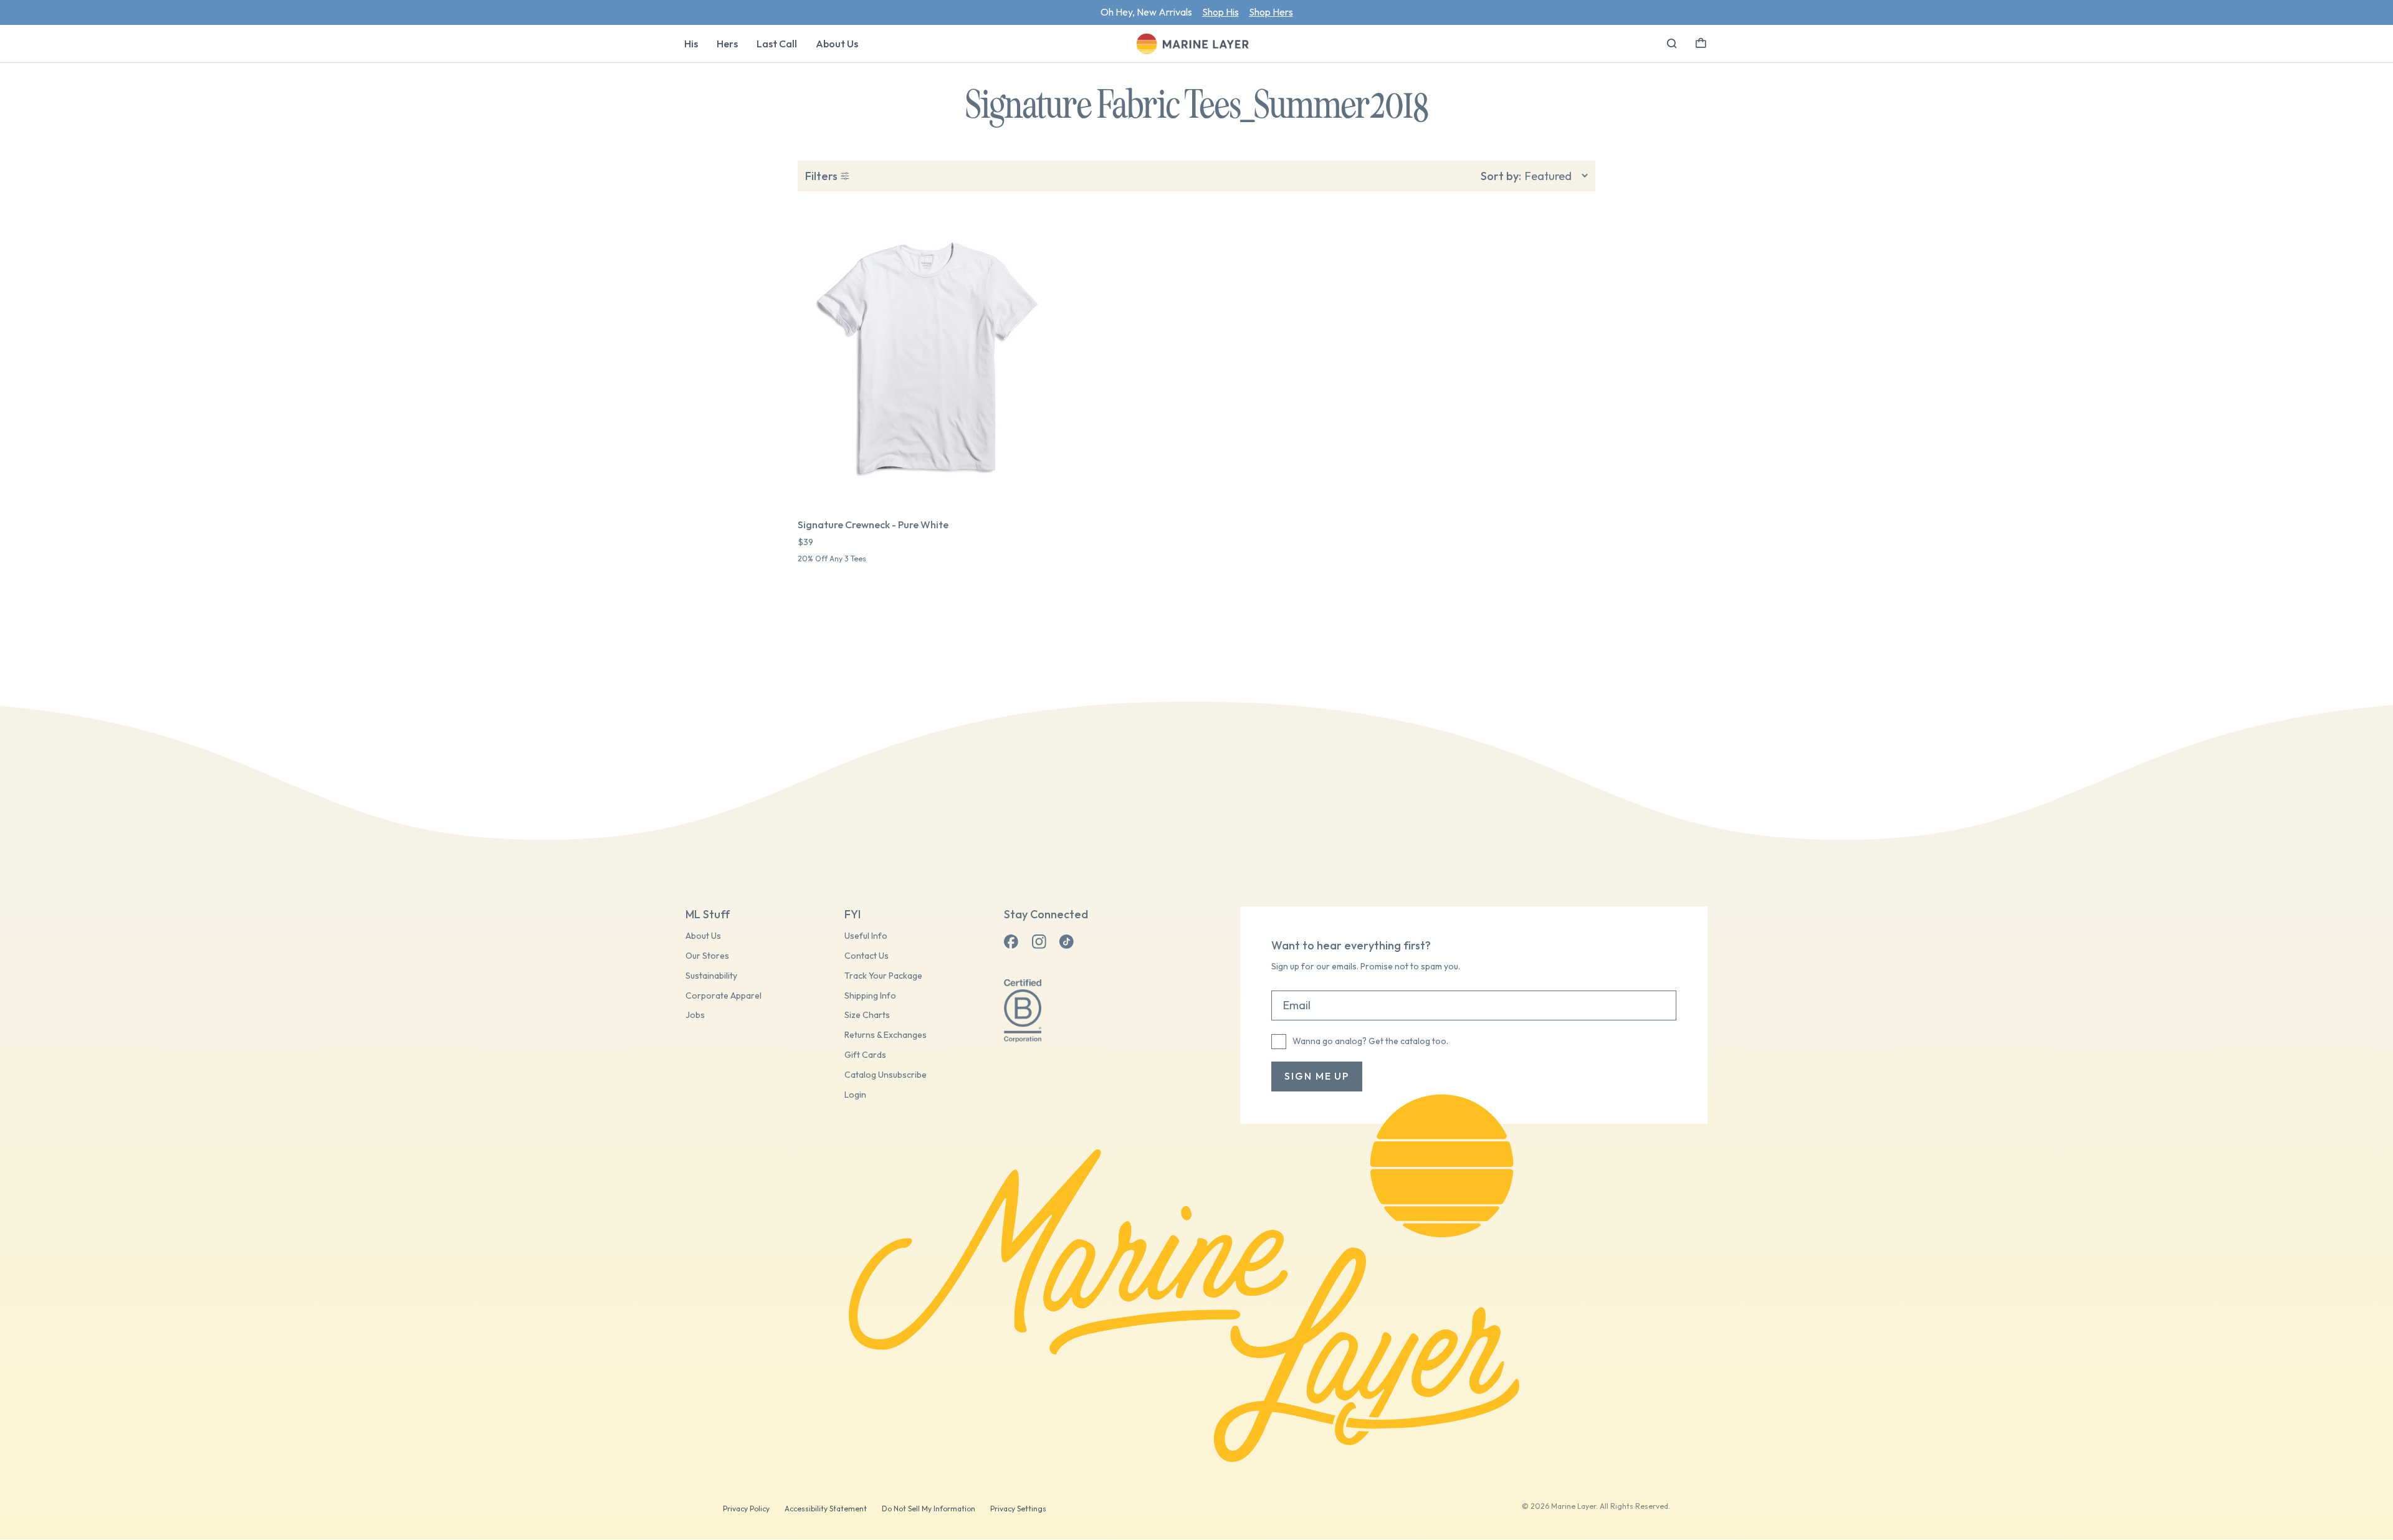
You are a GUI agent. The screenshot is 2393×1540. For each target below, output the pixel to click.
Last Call (777, 44)
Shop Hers (1271, 12)
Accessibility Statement (826, 1509)
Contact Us (867, 956)
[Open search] (1672, 44)
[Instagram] (1039, 942)
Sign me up (1317, 1076)
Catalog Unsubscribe (886, 1075)
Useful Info (866, 936)
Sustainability (711, 976)
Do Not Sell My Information (929, 1509)
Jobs (695, 1015)
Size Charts (867, 1015)
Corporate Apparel (724, 996)
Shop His (1220, 12)
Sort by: (1501, 176)
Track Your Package (883, 976)
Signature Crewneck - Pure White (873, 525)
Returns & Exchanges (886, 1035)
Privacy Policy (746, 1509)
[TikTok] (1066, 942)
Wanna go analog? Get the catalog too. (1370, 1041)
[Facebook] (1011, 942)
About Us (837, 44)
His (691, 44)
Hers (727, 44)
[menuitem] (691, 44)
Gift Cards (865, 1055)
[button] (1701, 42)
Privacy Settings (1018, 1509)
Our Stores (707, 956)
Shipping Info (870, 996)
